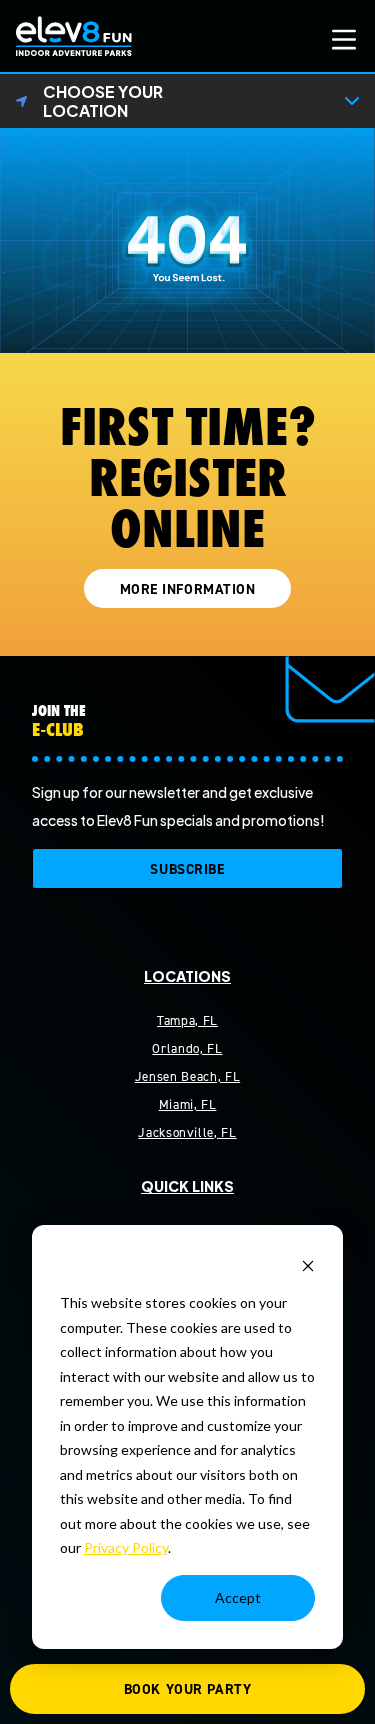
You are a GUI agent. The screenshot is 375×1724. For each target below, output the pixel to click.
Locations (187, 976)
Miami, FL (188, 1104)
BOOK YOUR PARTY (187, 1689)
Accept (238, 1597)
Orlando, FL (187, 1048)
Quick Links (187, 1186)
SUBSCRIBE (187, 869)
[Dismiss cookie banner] (308, 1265)
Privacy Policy (126, 1547)
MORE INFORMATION (188, 589)
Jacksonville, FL (187, 1132)
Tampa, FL (187, 1020)
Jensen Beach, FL (187, 1076)
